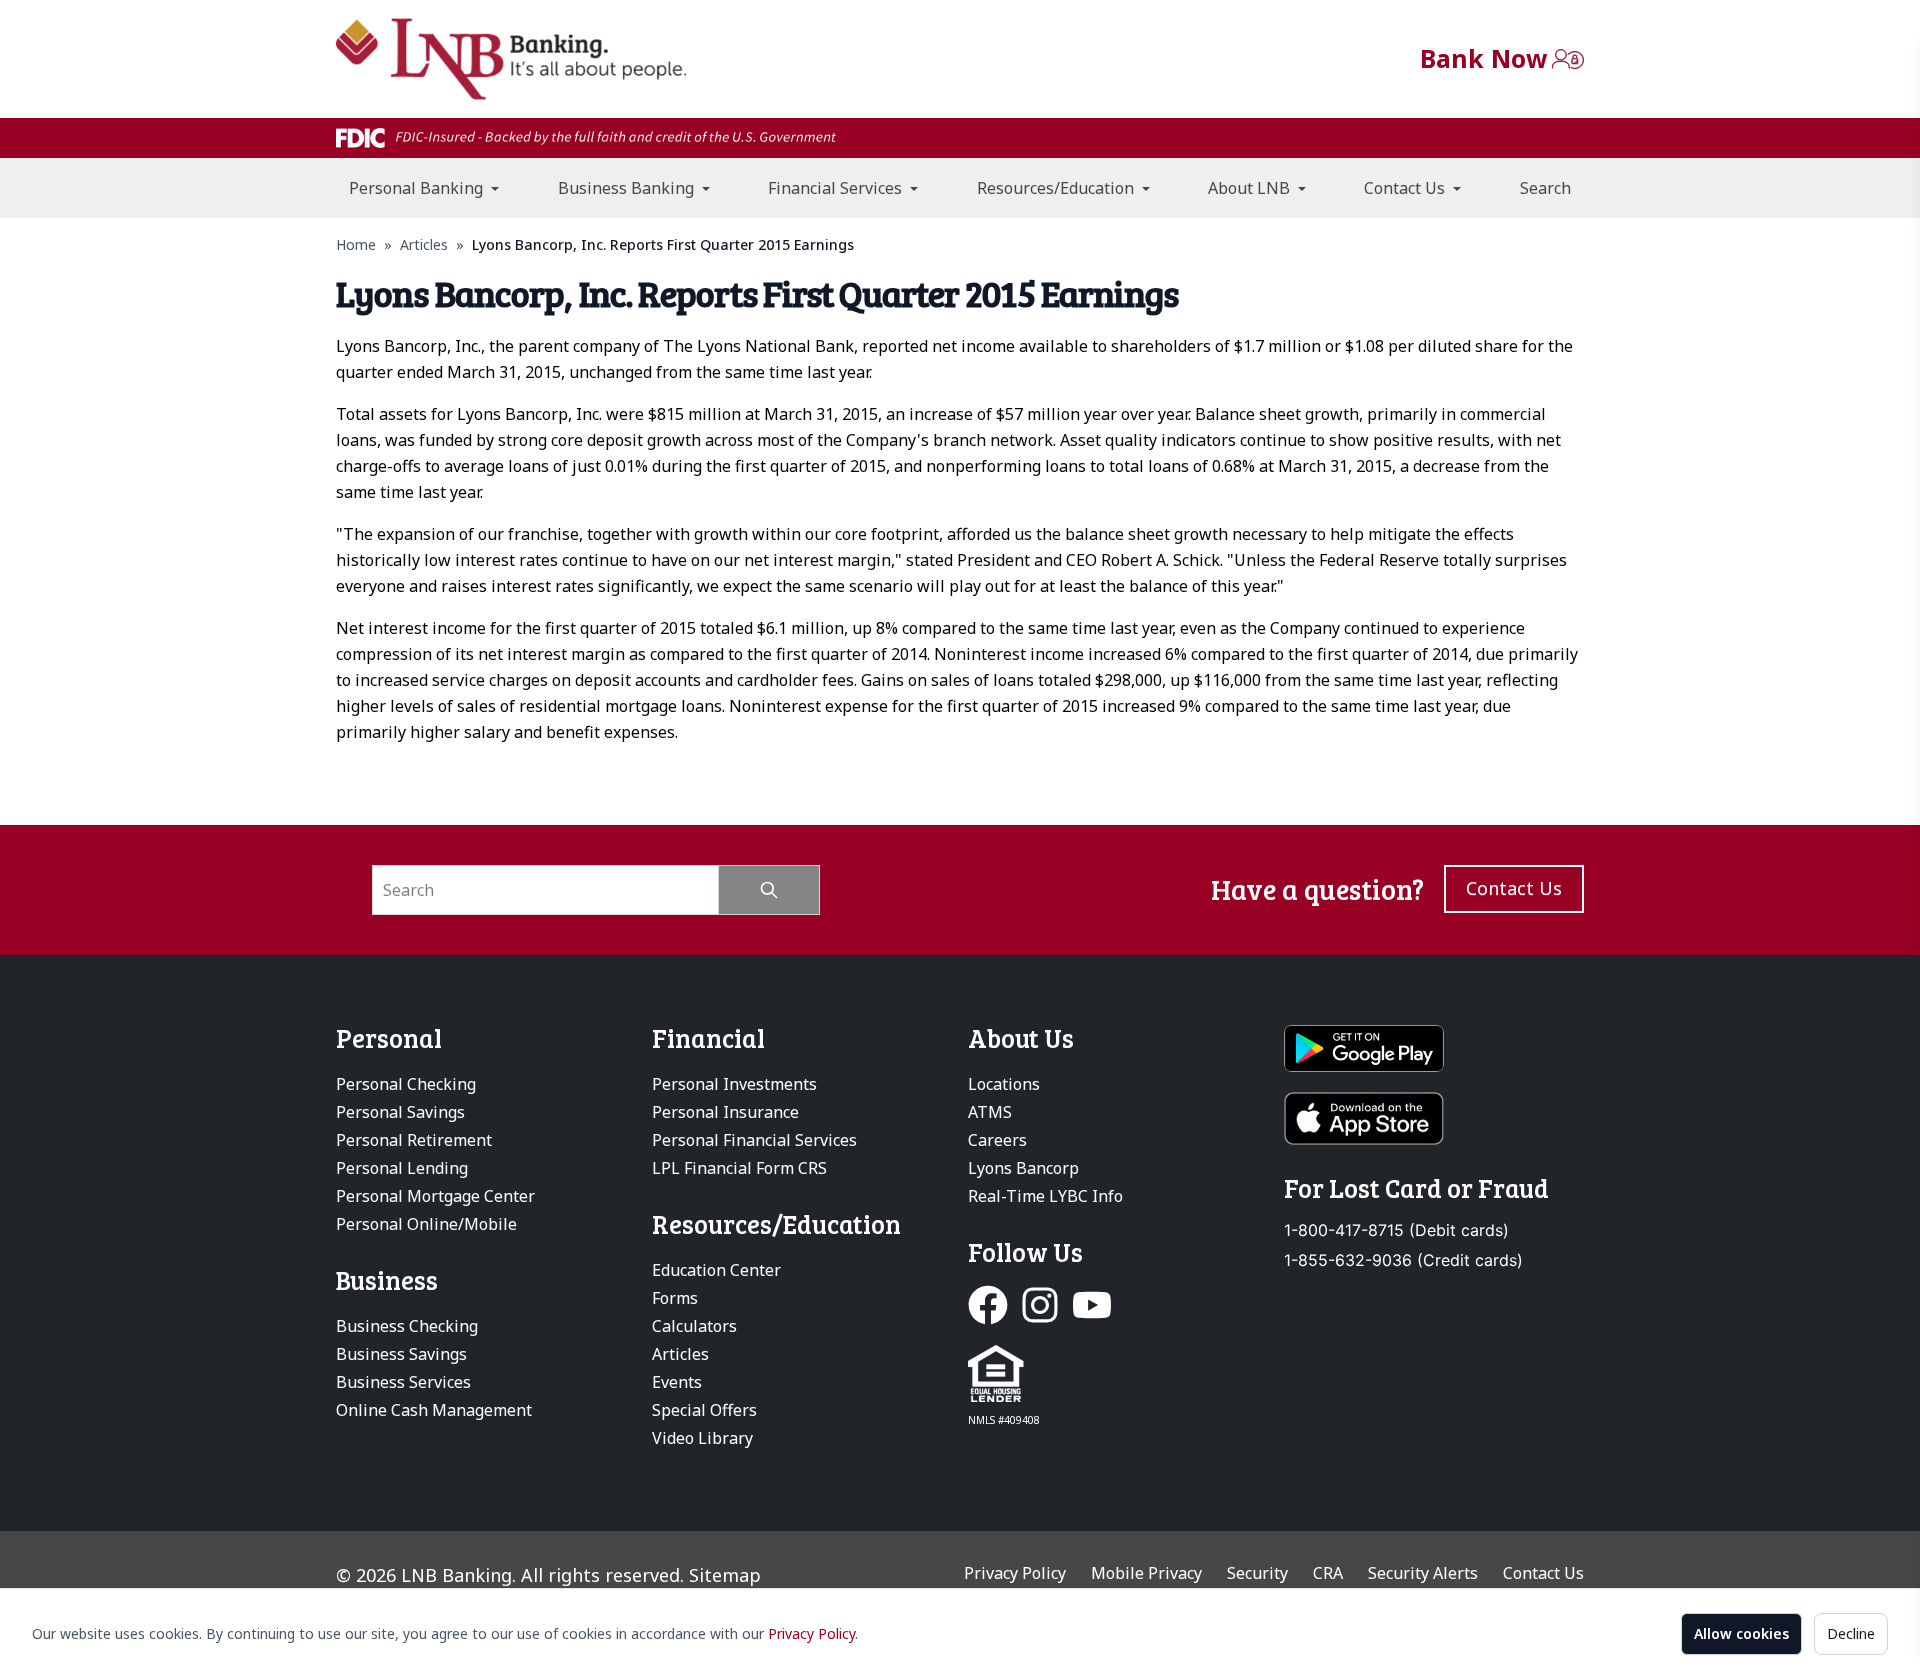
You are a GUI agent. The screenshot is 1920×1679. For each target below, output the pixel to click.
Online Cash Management (434, 1410)
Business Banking (628, 188)
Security (1257, 1573)
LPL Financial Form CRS (739, 1168)
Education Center (716, 1270)
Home (356, 244)
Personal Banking (418, 188)
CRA (1328, 1573)
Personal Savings (400, 1112)
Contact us (1514, 888)
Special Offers (704, 1410)
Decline (1851, 1633)
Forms (675, 1298)
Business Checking (407, 1326)
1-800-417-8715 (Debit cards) (1396, 1230)
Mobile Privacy (1146, 1573)
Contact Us (1406, 188)
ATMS (990, 1112)
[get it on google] (1434, 1049)
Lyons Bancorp (1023, 1168)
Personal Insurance (725, 1112)
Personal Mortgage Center (435, 1196)
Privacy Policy (811, 1633)
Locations (1004, 1084)
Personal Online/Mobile (426, 1224)
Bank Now (1483, 58)
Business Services (403, 1382)
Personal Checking (406, 1084)
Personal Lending (402, 1168)
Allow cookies (1741, 1633)
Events (677, 1382)
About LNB (1251, 188)
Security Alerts (1423, 1573)
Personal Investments (734, 1084)
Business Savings (401, 1354)
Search (1545, 188)
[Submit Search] (769, 890)
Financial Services (837, 188)
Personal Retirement (414, 1140)
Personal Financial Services (754, 1140)
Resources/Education (1057, 188)
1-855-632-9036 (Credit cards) (1403, 1260)
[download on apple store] (1434, 1118)
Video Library (702, 1438)
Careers (997, 1140)
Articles (424, 244)
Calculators (694, 1326)
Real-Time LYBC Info (1045, 1196)
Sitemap (725, 1575)
